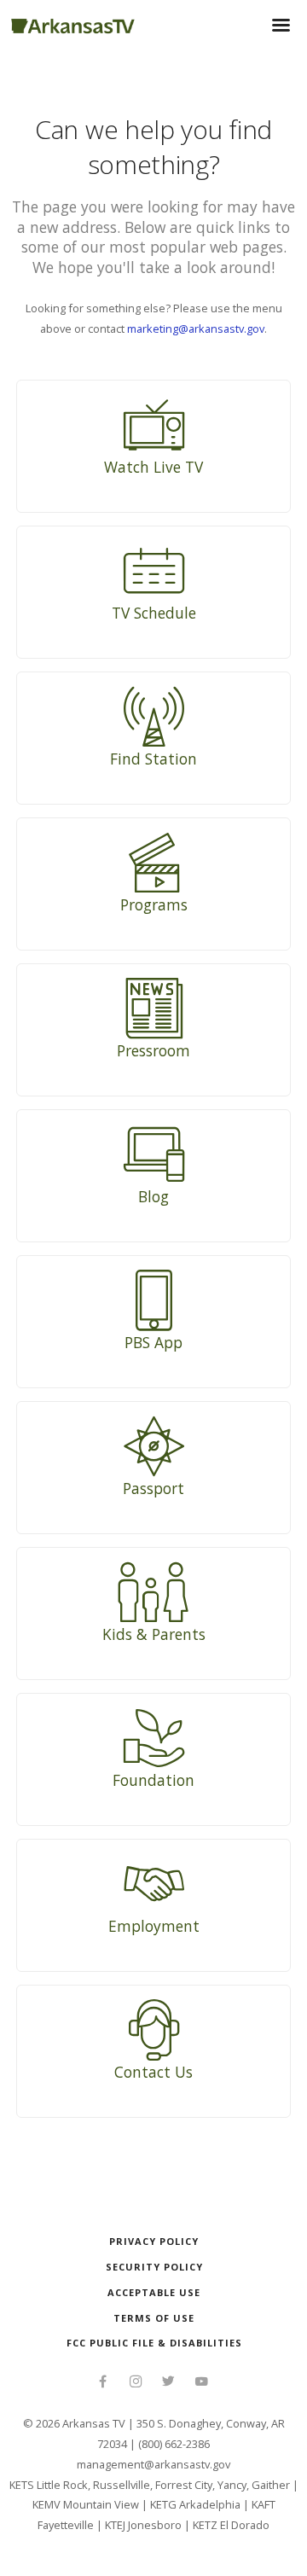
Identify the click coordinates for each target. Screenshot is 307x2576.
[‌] (103, 2383)
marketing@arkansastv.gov (196, 329)
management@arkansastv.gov (153, 2464)
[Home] (73, 23)
